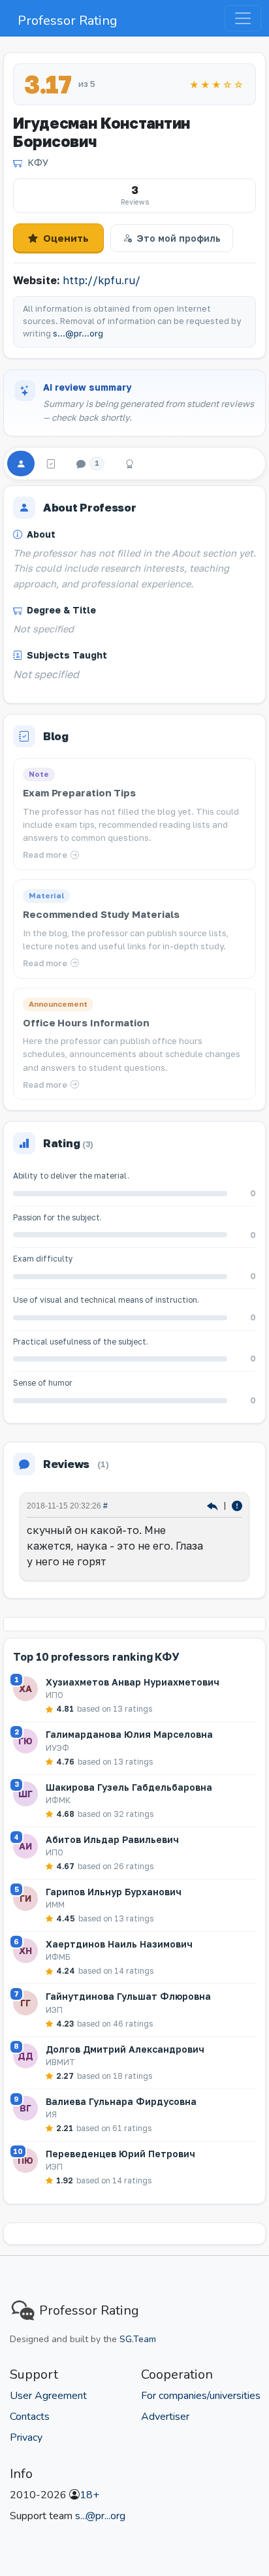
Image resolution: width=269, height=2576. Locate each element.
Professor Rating (68, 21)
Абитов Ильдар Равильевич (112, 1839)
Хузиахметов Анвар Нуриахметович (133, 1682)
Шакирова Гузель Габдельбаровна (129, 1787)
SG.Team (138, 2339)
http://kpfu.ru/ (102, 280)
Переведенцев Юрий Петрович (120, 2154)
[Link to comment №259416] (214, 1505)
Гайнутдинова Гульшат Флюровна (128, 1996)
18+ (89, 2495)
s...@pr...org (78, 334)
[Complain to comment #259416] (237, 1505)
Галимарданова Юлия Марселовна (129, 1734)
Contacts (30, 2417)
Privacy (26, 2437)
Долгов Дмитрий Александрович (125, 2049)
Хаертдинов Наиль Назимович (119, 1944)
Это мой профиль (179, 238)
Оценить (66, 238)
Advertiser (165, 2417)
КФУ (38, 162)
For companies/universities (201, 2396)
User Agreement (48, 2396)
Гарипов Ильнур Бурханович (114, 1892)
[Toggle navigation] (243, 18)
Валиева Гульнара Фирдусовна (121, 2101)
